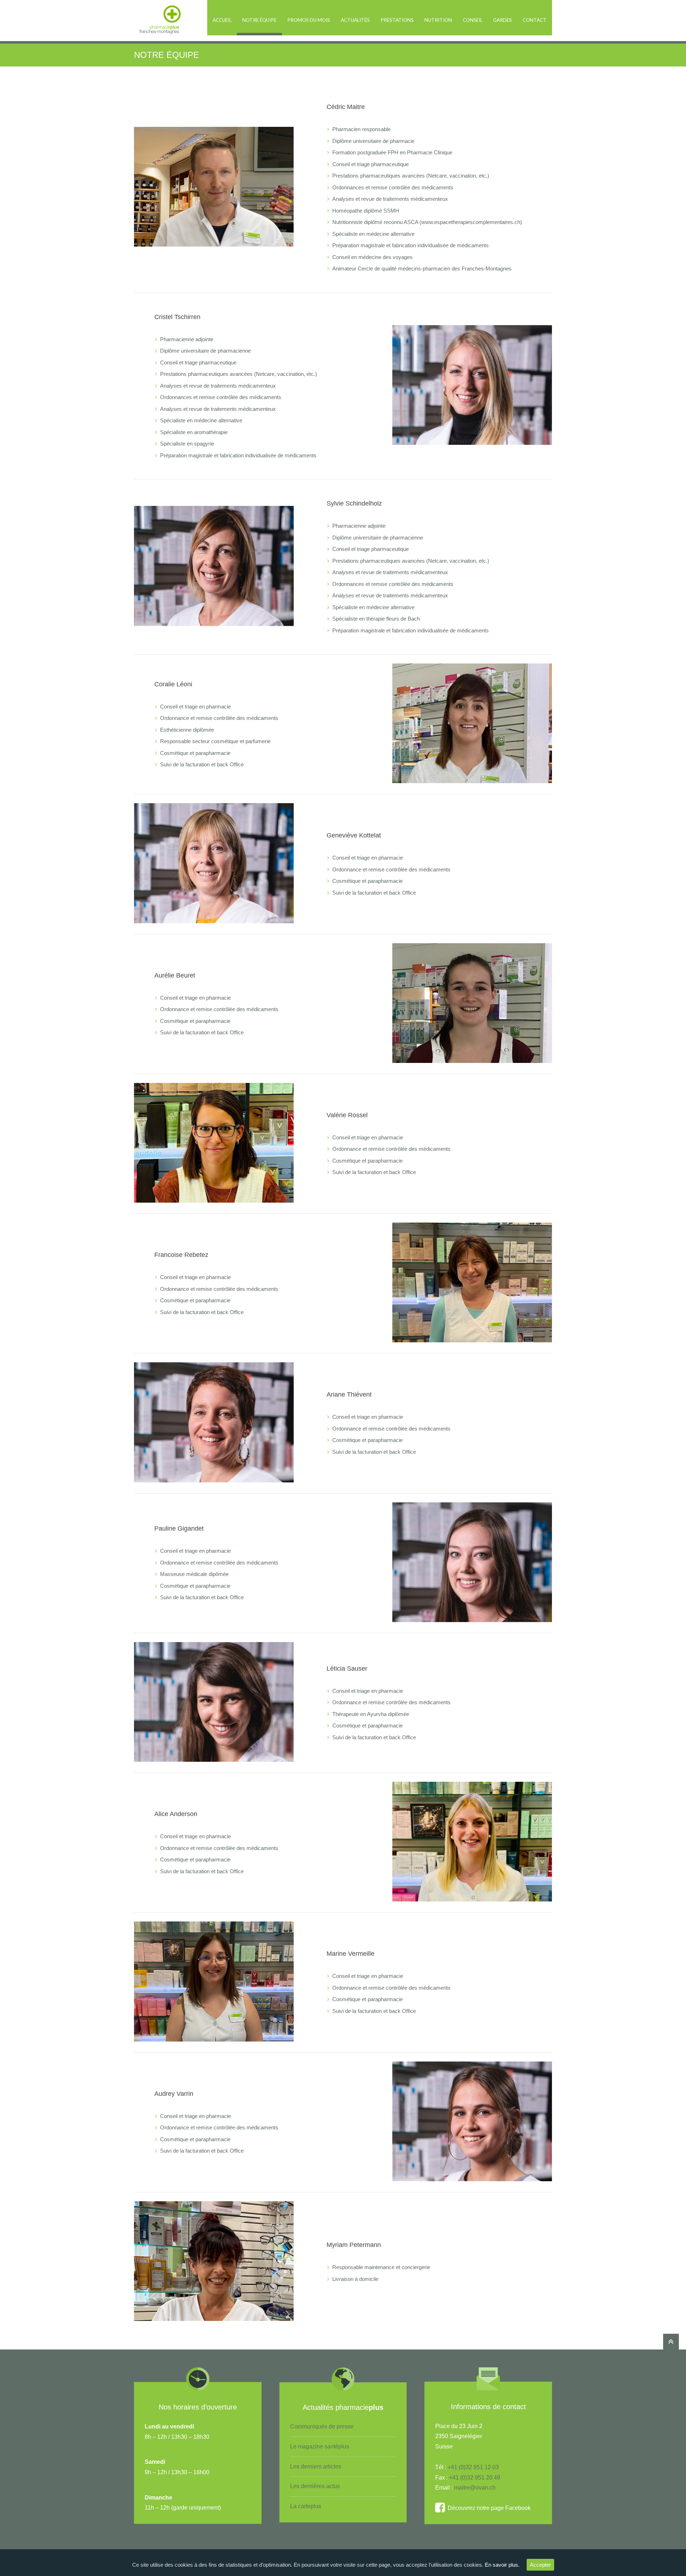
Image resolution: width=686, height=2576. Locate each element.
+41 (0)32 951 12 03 (473, 2467)
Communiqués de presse (322, 2426)
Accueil (222, 20)
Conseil (473, 20)
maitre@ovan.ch (475, 2488)
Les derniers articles (316, 2466)
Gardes (503, 20)
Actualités (355, 20)
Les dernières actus (315, 2486)
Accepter (540, 2565)
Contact (535, 20)
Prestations (397, 20)
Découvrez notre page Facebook (488, 2508)
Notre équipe (259, 20)
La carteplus (306, 2506)
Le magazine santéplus (320, 2446)
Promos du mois (309, 20)
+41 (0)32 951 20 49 (475, 2478)
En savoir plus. (502, 2565)
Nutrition (438, 20)
